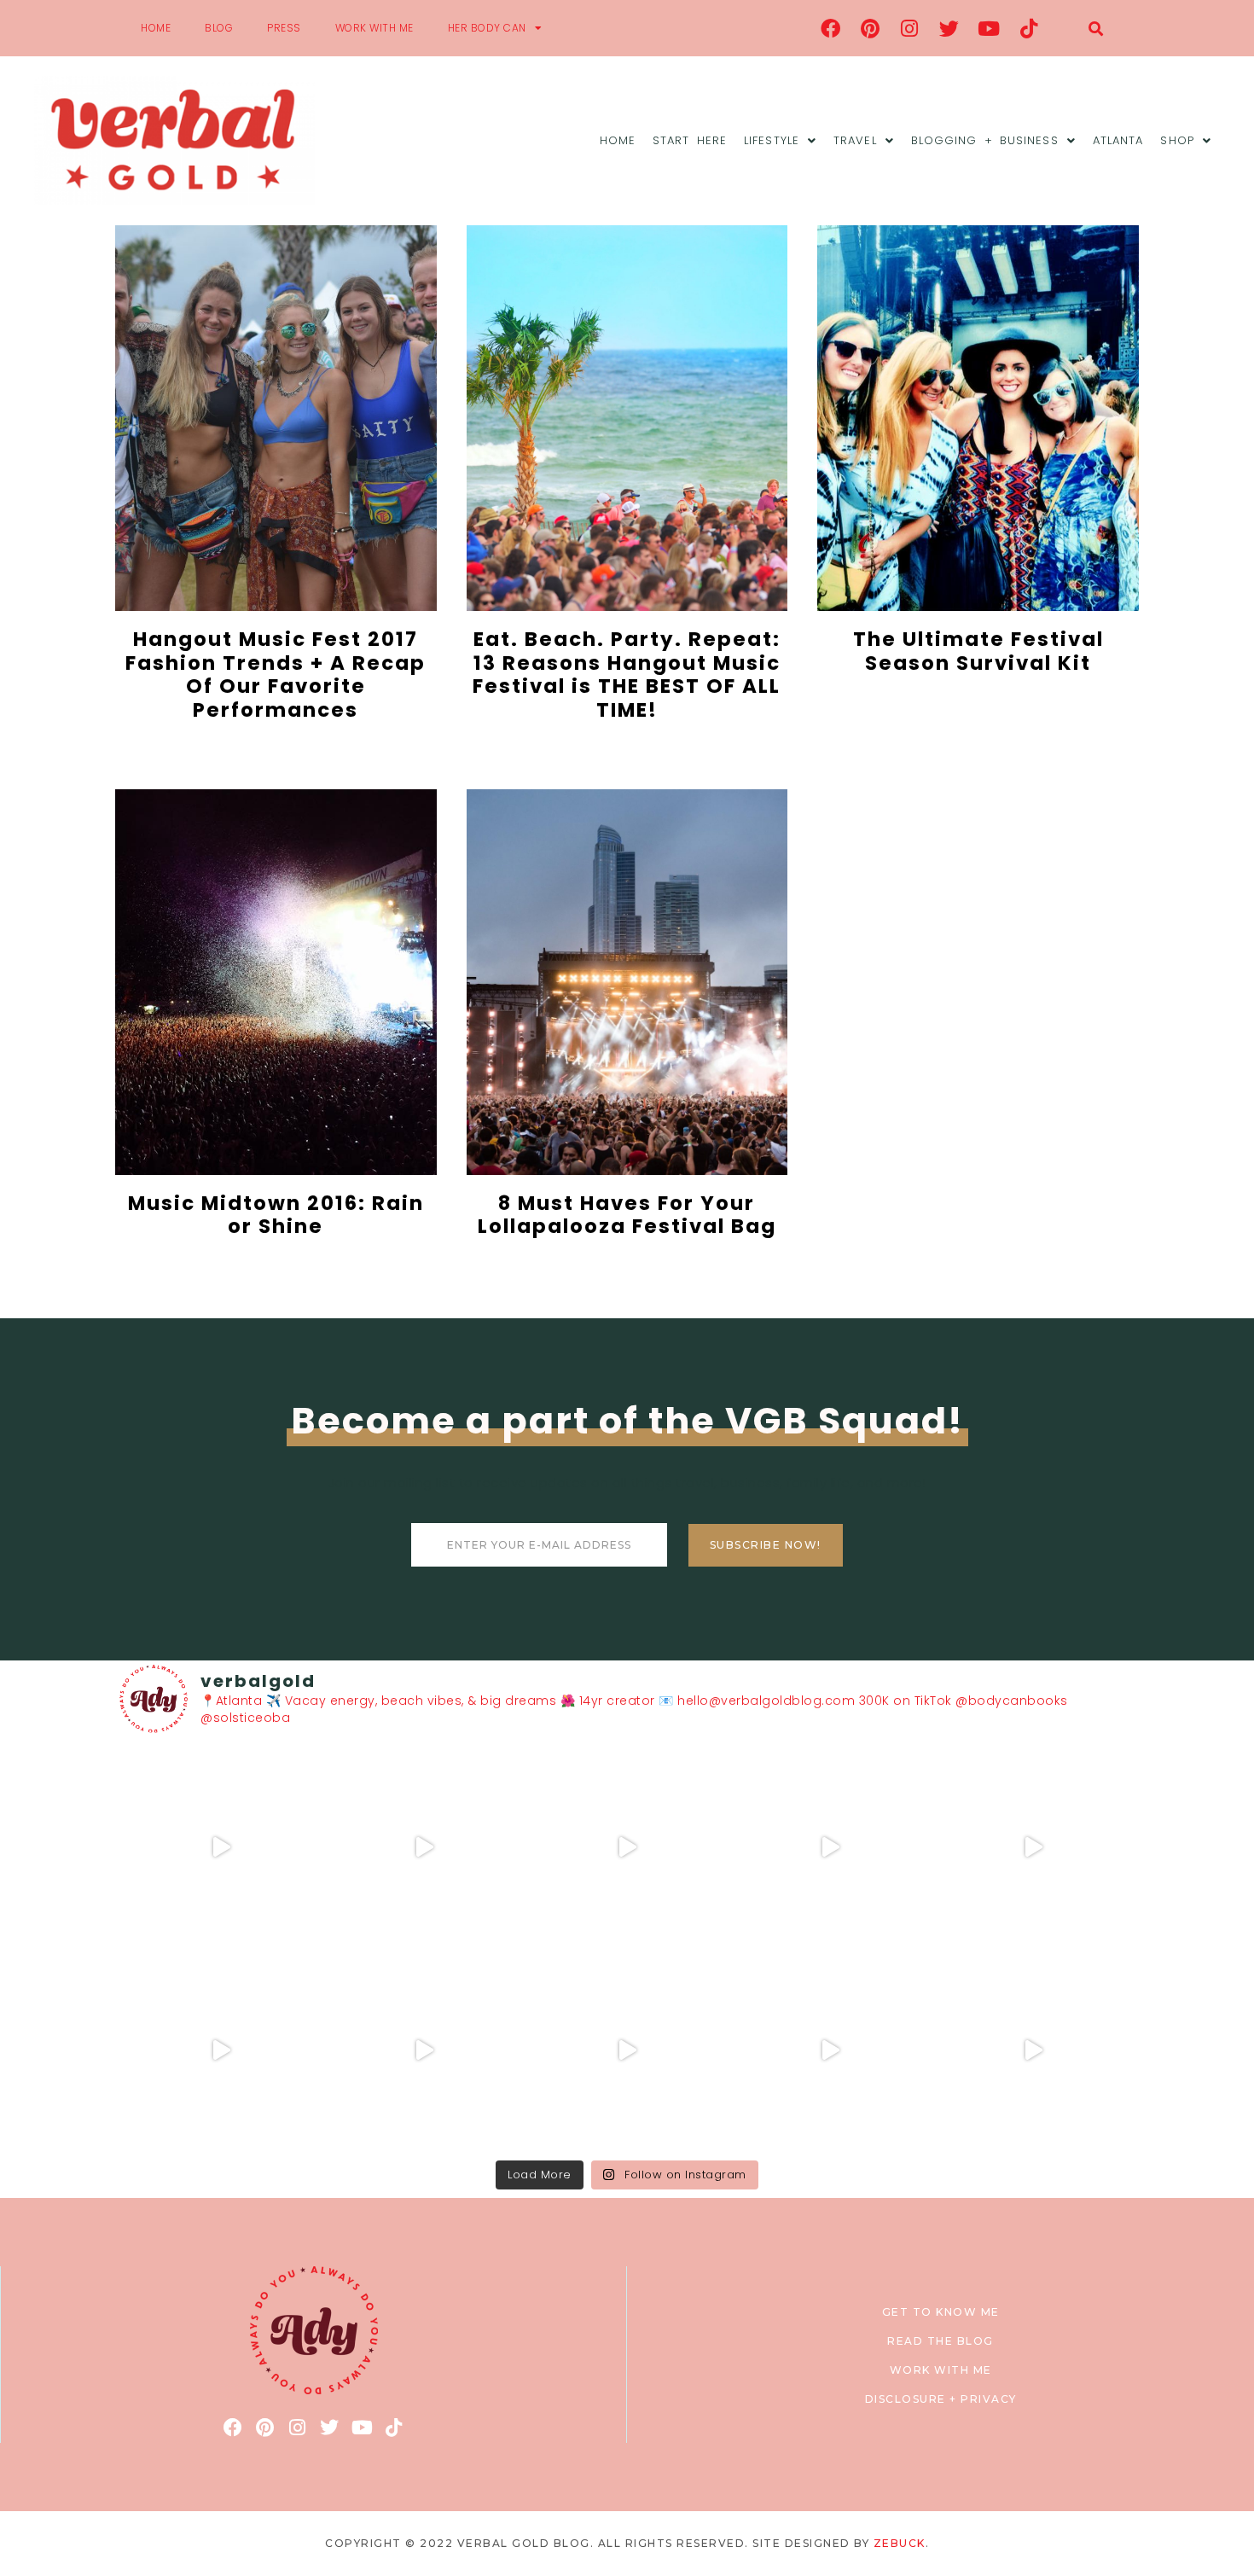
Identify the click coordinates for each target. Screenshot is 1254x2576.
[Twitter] (949, 28)
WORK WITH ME (374, 28)
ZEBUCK (900, 2543)
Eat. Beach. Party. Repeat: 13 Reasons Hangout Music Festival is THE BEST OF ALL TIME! (627, 675)
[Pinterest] (870, 28)
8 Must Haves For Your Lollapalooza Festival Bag (627, 1215)
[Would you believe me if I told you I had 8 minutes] (830, 2050)
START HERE (690, 140)
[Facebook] (831, 28)
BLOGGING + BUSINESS (985, 140)
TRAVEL (855, 140)
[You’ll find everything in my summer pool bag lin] (424, 1847)
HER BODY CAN (487, 28)
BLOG (219, 28)
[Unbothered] (221, 2050)
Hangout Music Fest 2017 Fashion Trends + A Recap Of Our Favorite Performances (276, 675)
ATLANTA (1118, 140)
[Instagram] (910, 28)
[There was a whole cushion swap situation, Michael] (221, 1847)
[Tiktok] (1029, 28)
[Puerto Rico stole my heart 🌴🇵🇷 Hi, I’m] (830, 1847)
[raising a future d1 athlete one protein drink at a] (424, 2050)
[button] (1096, 29)
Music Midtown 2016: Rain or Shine (276, 1215)
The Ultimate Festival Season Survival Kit (978, 651)
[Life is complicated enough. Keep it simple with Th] (1033, 2050)
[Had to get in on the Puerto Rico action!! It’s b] (627, 1847)
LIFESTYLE (772, 140)
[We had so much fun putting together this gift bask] (1033, 1847)
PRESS (284, 28)
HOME (156, 28)
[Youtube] (990, 28)
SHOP (1177, 140)
